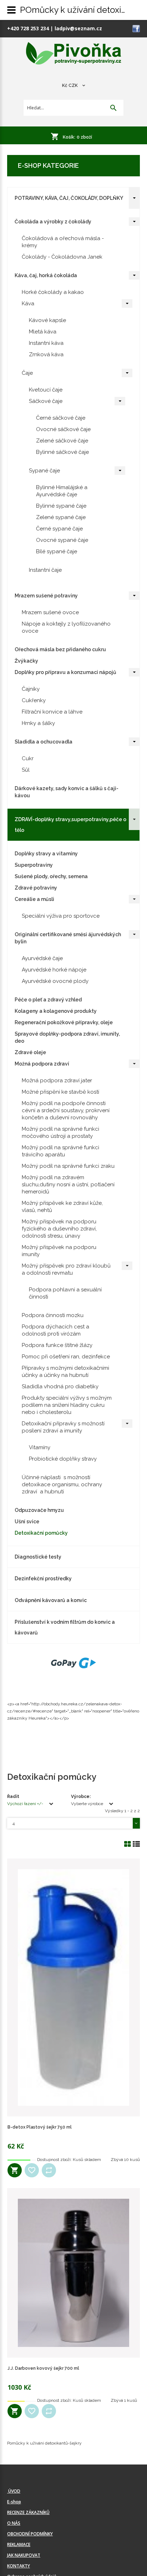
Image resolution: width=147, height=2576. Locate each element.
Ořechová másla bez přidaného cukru (60, 649)
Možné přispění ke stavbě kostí (60, 1092)
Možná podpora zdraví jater (57, 1080)
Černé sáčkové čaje (61, 418)
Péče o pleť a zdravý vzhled (48, 1000)
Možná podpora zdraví (42, 1064)
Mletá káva (43, 332)
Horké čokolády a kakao (53, 292)
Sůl (26, 770)
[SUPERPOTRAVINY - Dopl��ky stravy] (74, 54)
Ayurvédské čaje (42, 958)
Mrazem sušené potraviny (46, 596)
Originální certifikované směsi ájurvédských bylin (68, 938)
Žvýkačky (26, 661)
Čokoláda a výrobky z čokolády (53, 222)
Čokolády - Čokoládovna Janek (62, 257)
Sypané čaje (44, 471)
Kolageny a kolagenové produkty (56, 1011)
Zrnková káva (46, 354)
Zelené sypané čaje (61, 517)
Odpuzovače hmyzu (39, 1510)
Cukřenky (34, 700)
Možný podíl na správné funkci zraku (68, 1166)
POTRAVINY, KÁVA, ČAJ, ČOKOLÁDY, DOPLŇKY (69, 198)
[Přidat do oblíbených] (32, 2170)
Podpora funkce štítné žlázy (57, 1345)
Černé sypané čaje (59, 529)
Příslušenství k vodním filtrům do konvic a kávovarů (65, 1627)
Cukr (28, 758)
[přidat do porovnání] (49, 2170)
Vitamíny (40, 1447)
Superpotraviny (34, 865)
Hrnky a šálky (38, 723)
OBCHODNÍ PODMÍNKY (30, 2534)
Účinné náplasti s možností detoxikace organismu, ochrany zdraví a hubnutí (62, 1484)
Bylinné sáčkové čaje (62, 452)
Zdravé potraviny (36, 888)
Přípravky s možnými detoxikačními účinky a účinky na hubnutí (65, 1372)
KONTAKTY (19, 2566)
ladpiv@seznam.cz (78, 28)
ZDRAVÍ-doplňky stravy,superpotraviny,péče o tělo (70, 825)
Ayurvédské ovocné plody (55, 981)
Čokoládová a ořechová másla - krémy (63, 242)
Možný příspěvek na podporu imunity (59, 1251)
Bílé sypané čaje (57, 551)
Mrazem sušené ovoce (50, 612)
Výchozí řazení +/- (25, 1804)
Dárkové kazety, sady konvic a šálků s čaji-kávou (67, 792)
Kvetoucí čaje (46, 390)
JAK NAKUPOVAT (24, 2555)
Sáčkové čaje (46, 401)
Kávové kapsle (47, 320)
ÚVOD (14, 2491)
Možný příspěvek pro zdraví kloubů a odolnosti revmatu (66, 1269)
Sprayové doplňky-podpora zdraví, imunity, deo (67, 1037)
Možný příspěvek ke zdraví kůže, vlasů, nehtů (62, 1207)
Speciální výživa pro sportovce (61, 916)
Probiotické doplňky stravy (63, 1459)
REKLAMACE (19, 2544)
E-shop (14, 2502)
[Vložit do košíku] (15, 2170)
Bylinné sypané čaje (61, 506)
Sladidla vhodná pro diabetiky (60, 1387)
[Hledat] (113, 108)
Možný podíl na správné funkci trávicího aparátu (60, 1151)
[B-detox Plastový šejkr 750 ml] (73, 1987)
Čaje (27, 373)
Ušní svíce (27, 1522)
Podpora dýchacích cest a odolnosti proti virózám (55, 1330)
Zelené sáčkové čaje (62, 441)
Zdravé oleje (30, 1052)
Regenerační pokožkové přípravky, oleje (64, 1022)
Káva (28, 304)
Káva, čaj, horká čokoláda (46, 275)
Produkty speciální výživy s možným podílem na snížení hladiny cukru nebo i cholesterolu (67, 1405)
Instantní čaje (45, 570)
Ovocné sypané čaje (62, 540)
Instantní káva (46, 343)
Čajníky (31, 689)
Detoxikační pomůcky (41, 1533)
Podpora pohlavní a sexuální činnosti (65, 1293)
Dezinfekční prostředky (43, 1579)
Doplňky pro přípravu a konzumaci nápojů (65, 672)
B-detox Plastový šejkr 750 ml (40, 2127)
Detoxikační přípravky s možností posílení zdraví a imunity (63, 1427)
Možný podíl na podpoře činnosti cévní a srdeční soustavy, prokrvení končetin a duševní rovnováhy (66, 1110)
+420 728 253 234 (28, 28)
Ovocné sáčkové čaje (63, 429)
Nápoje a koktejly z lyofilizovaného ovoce (66, 627)
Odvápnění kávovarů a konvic (51, 1600)
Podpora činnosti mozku (53, 1315)
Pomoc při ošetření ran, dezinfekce (66, 1357)
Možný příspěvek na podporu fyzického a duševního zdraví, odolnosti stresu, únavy (59, 1229)
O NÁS (14, 2523)
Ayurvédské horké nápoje (54, 970)
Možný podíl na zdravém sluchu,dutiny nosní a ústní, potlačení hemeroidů (68, 1185)
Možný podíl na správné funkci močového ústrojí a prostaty (60, 1132)
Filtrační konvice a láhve (52, 712)
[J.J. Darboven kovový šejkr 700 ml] (73, 2273)
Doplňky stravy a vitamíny (46, 854)
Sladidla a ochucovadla (44, 742)
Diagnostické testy (38, 1557)
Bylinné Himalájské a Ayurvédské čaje (62, 491)
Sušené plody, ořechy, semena (51, 876)
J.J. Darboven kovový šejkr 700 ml (43, 2368)
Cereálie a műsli (34, 899)
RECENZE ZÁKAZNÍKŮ (28, 2512)
